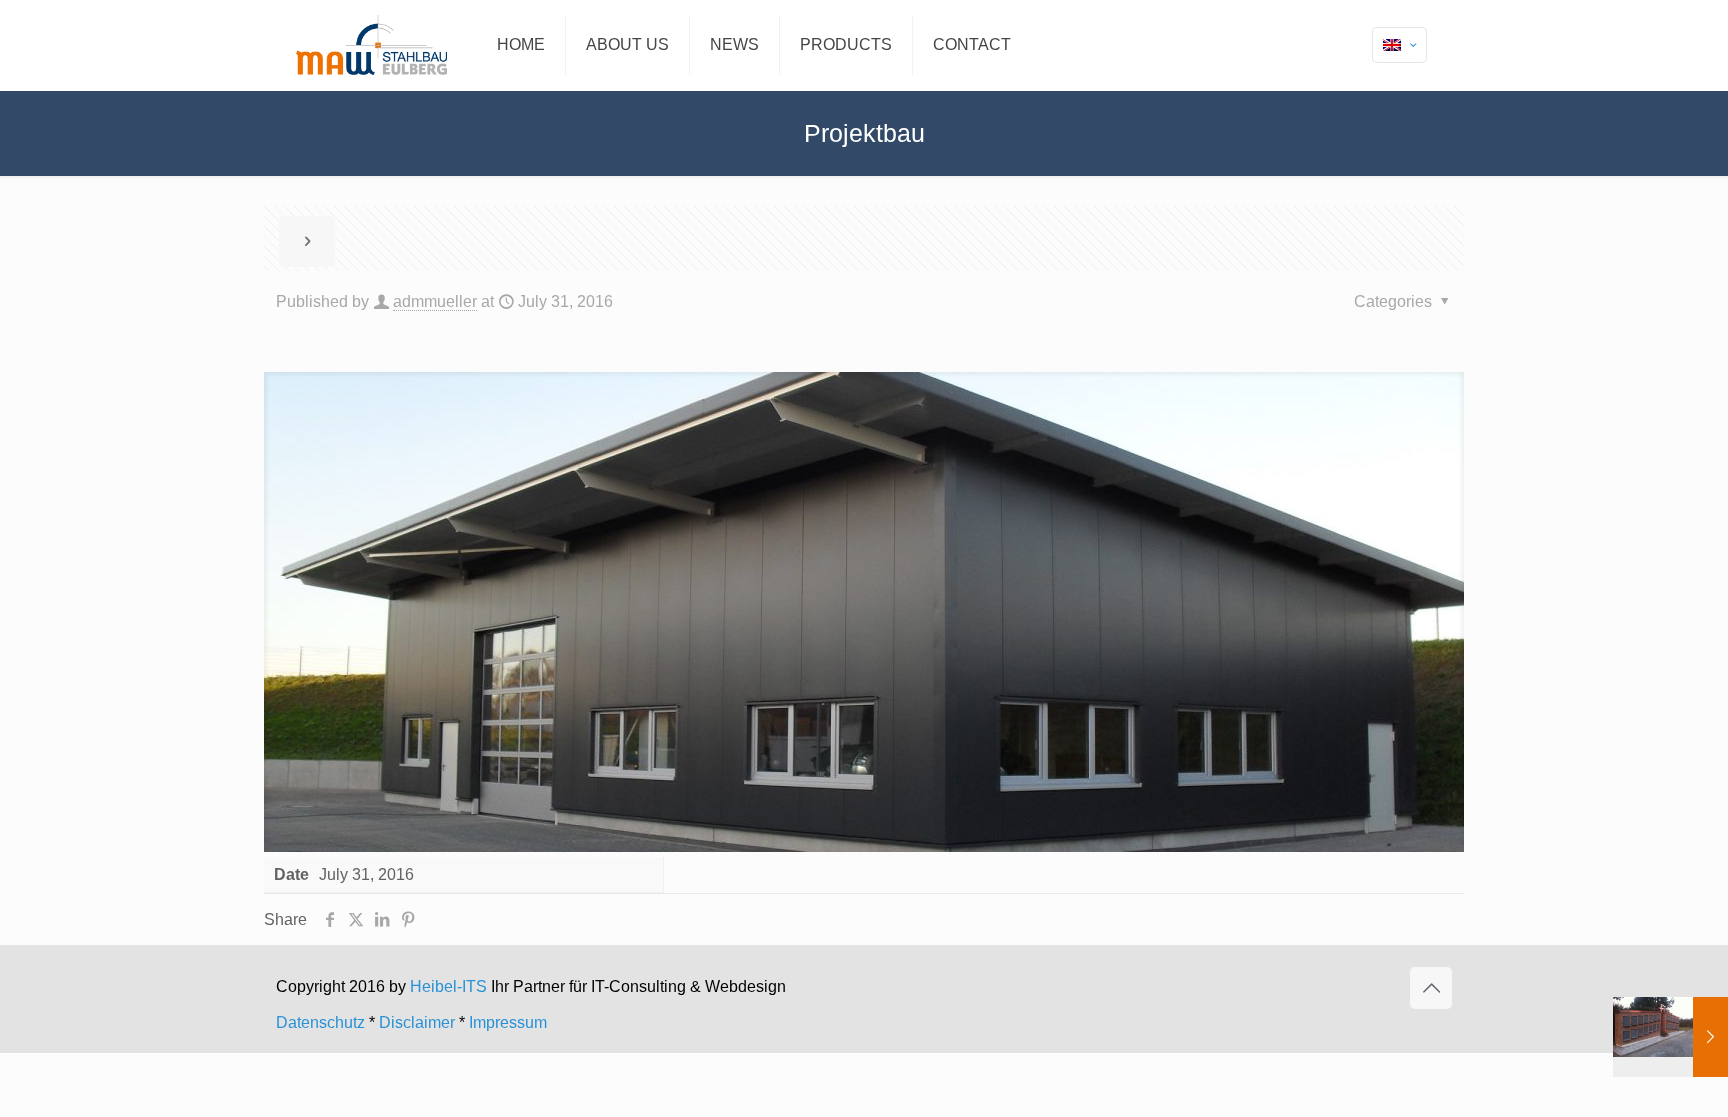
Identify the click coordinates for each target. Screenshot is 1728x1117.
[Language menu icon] (1399, 45)
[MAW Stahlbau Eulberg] (371, 45)
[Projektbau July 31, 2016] (1670, 1037)
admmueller (435, 301)
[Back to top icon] (1431, 988)
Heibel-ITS (450, 986)
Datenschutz (320, 1022)
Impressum (508, 1022)
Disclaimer (417, 1022)
